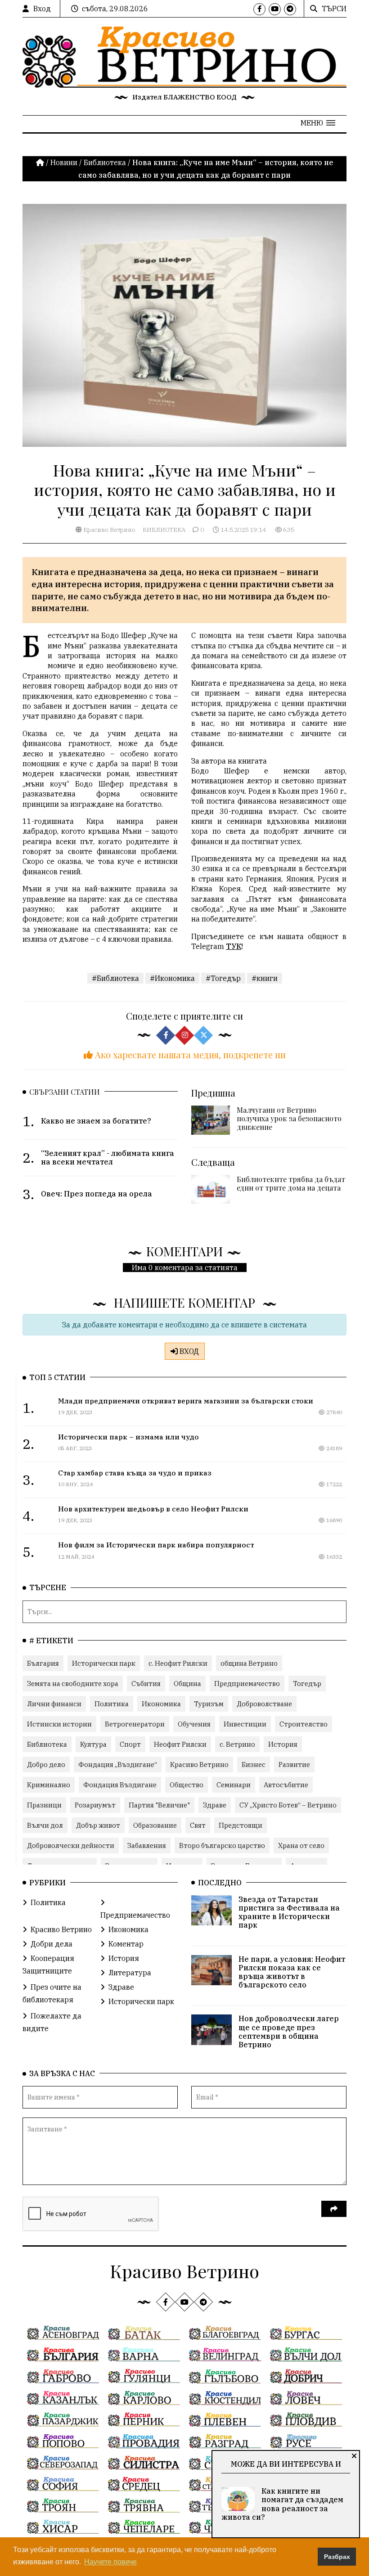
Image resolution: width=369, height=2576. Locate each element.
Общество (187, 1785)
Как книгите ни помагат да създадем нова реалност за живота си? (282, 2504)
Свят (198, 1825)
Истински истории (59, 1724)
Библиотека (105, 162)
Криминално (49, 1785)
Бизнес (254, 1765)
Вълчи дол (45, 1825)
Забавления (147, 1845)
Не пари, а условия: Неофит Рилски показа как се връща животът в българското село (292, 1972)
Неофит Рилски (180, 1744)
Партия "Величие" (159, 1805)
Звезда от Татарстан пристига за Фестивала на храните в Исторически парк (289, 1912)
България (43, 1663)
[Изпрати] (334, 2209)
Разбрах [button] (337, 2557)
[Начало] (41, 162)
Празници (44, 1805)
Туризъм (209, 1704)
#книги (265, 978)
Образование (155, 1825)
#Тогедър (223, 978)
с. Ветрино (237, 1744)
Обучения (194, 1724)
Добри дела (52, 1944)
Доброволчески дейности (71, 1845)
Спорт (130, 1744)
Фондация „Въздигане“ (118, 1765)
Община (187, 1684)
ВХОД (188, 1351)
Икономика (161, 1704)
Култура (93, 1744)
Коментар (126, 1944)
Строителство (304, 1724)
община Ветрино (249, 1663)
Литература (130, 1973)
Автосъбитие (286, 1785)
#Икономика (172, 978)
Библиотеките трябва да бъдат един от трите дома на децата (291, 1183)
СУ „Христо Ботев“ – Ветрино (288, 1805)
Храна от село (301, 1845)
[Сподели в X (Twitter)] (203, 1035)
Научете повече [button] (110, 2562)
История (283, 1744)
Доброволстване (264, 1704)
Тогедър (307, 1684)
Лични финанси (54, 1704)
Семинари (234, 1785)
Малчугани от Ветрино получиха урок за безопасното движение (289, 1118)
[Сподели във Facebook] (166, 1035)
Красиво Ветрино (109, 530)
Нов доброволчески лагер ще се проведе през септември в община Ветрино (289, 2032)
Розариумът (95, 1805)
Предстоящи (241, 1825)
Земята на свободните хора (73, 1684)
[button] (318, 123)
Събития (146, 1684)
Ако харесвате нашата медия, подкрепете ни (189, 1054)
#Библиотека (115, 978)
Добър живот (98, 1825)
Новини (64, 162)
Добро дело (46, 1765)
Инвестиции (245, 1724)
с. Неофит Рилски (178, 1663)
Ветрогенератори (135, 1724)
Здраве (215, 1805)
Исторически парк (104, 1663)
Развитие (294, 1765)
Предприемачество (247, 1684)
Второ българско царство (222, 1845)
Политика (112, 1704)
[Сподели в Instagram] (184, 1035)
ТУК (234, 946)
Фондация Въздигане (120, 1785)
